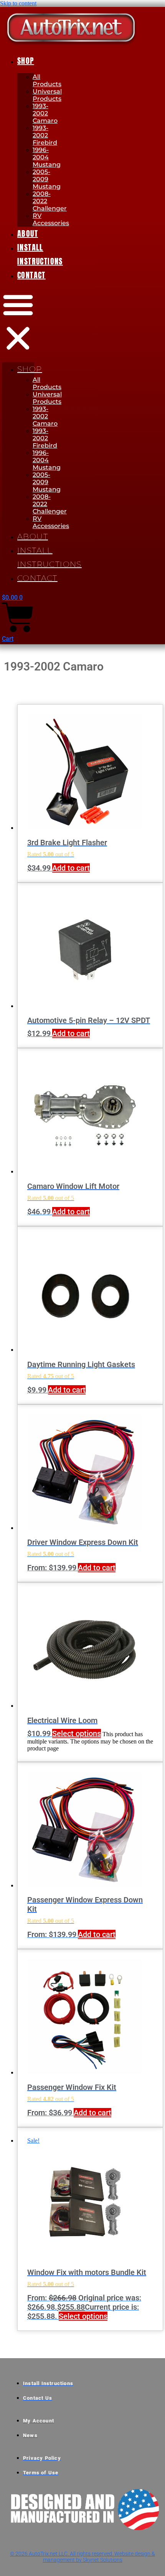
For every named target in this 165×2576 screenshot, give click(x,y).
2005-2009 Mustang (47, 179)
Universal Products (47, 95)
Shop (26, 61)
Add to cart (71, 868)
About (28, 233)
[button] (18, 322)
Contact (31, 275)
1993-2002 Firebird (45, 135)
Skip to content (18, 3)
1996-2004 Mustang (47, 157)
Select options (77, 1733)
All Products (47, 80)
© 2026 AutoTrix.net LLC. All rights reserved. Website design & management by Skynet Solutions (82, 2557)
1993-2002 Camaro (45, 113)
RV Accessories (51, 219)
